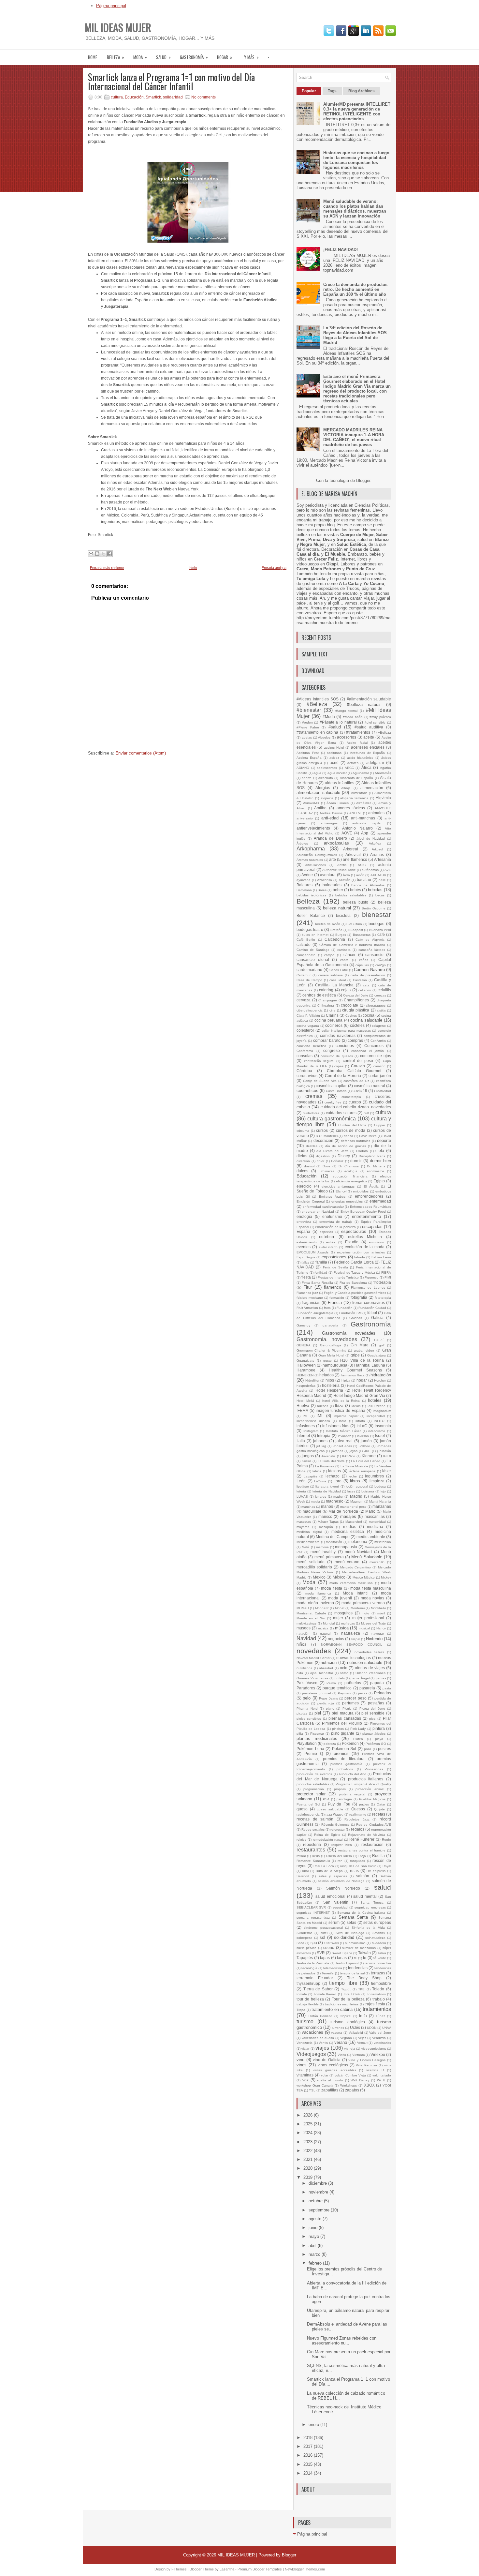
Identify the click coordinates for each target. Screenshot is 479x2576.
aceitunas (334, 753)
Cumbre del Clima (352, 1125)
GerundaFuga (331, 1345)
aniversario (305, 818)
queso (302, 1809)
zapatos (352, 2090)
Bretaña (336, 930)
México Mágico (364, 1577)
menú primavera (329, 1557)
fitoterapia (382, 1282)
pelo (307, 1698)
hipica (346, 1380)
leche (353, 1476)
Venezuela (305, 2043)
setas (351, 1922)
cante (344, 960)
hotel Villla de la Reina (341, 1401)
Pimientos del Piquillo (342, 1723)
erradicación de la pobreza (335, 1227)
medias (350, 1527)
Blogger (363, 480)
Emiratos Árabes (332, 1197)
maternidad (377, 1522)
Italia (301, 1441)
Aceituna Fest (308, 753)
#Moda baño (353, 717)
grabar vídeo (364, 1350)
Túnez (380, 2016)
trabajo (379, 1999)
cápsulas (362, 965)
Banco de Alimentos (368, 885)
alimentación (372, 788)
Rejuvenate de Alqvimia (367, 1835)
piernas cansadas (345, 1718)
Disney (344, 1156)
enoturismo (332, 1216)
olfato (344, 1673)
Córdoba (304, 1071)
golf (382, 1345)
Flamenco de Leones (368, 1288)
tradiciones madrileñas (342, 2004)
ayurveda (304, 880)
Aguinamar (361, 773)
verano (341, 2042)
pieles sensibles (309, 1719)
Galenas (356, 1318)
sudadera (379, 1943)
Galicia (377, 1318)
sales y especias (333, 1876)
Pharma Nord (307, 1708)
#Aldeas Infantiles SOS (318, 699)
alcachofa (326, 778)
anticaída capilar (367, 823)
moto (365, 1613)
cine (333, 1010)
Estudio (352, 1242)
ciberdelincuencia (310, 1010)
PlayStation (307, 1743)
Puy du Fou (339, 1804)
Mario (370, 1511)
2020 (309, 2168)
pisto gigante (343, 1733)
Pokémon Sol (344, 1749)
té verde (380, 1958)
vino (300, 2060)
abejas (307, 737)
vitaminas (305, 2075)
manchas (308, 1507)
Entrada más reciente (107, 568)
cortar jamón (380, 1076)
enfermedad (380, 1201)
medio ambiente (371, 1537)
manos (327, 1506)
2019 (309, 2177)
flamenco (333, 1287)
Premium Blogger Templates (260, 2569)
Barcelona (304, 890)
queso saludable (330, 1809)
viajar (305, 2049)
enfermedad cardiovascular (323, 1207)
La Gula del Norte (331, 1461)
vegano (346, 2038)
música (342, 1628)
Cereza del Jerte (356, 995)
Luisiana (368, 1491)
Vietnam (358, 2055)
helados (327, 1375)
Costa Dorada (336, 1091)
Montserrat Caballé (311, 1613)
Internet (303, 1436)
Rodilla (378, 1856)
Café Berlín (306, 940)
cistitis (381, 1010)
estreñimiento (307, 1242)
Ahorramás (383, 773)
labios (317, 1471)
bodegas (377, 924)
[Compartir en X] (103, 554)
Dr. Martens (376, 1166)
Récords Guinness (335, 1825)
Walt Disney (360, 2080)
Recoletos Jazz (357, 1819)
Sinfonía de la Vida (368, 1928)
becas (380, 895)
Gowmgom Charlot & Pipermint (321, 1350)
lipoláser (303, 1486)
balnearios (332, 885)
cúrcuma (303, 1131)
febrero (316, 2263)
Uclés (355, 2027)
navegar (378, 1633)
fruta (327, 1308)
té (365, 1958)
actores (353, 763)
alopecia (327, 798)
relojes (301, 1840)
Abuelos (324, 737)
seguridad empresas (370, 1907)
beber (338, 890)
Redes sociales (313, 1829)
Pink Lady (358, 1729)
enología (304, 1216)
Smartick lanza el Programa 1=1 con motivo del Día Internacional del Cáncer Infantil (171, 82)
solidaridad (173, 97)
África (366, 767)
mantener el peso (353, 1507)
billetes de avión (328, 924)
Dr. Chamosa (349, 1166)
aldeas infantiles (340, 783)
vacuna (337, 2033)
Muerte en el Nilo (311, 1618)
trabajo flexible (308, 2004)
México (339, 1577)
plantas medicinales (317, 1738)
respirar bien (341, 1845)
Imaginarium (382, 1411)
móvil (381, 1613)
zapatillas (330, 2090)
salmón (363, 1876)
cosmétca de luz (356, 1081)
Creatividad (383, 1091)
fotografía (359, 1297)
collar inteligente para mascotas (346, 1031)
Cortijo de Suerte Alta (320, 1081)
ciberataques (376, 1005)
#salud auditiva (369, 727)
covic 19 (360, 1091)
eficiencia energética (352, 1181)
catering (326, 990)
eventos (304, 1247)
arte (333, 859)
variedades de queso (318, 2038)
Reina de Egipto (327, 1835)
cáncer (349, 955)
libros (355, 1481)
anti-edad (330, 818)
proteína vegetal (352, 1794)
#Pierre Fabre (308, 727)
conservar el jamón (368, 1051)
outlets (340, 1678)
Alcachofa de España (357, 778)
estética (327, 1237)
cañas (364, 960)
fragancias (311, 1303)
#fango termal (346, 711)
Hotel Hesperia (329, 1390)
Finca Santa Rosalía (317, 1283)
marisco (325, 1516)
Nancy (381, 1628)
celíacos (365, 990)
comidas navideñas (338, 1035)
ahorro (307, 778)
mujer (338, 1618)
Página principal (111, 6)
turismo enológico (348, 2022)
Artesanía (383, 859)
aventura (328, 875)
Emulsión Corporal (311, 1201)
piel (318, 1713)
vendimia (379, 2038)
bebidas (375, 890)
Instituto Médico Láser (343, 1431)
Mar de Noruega (343, 1511)
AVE (388, 870)
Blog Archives (362, 91)
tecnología (309, 1968)
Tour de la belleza (348, 1999)
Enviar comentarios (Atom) (141, 753)
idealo (356, 1406)
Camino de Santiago (313, 950)
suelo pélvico (306, 1948)
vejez (362, 2038)
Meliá (306, 1547)
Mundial (329, 1623)
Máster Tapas (328, 1522)
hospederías (306, 1386)
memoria (322, 1547)
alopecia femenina (354, 798)
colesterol (305, 1030)
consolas (305, 1056)
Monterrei (358, 1608)
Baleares (305, 885)
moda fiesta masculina (371, 1588)
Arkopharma (311, 849)
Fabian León (381, 1257)
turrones (338, 2028)
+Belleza (385, 733)
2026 (309, 2115)
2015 (309, 2464)
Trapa (301, 2010)
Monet (340, 1608)
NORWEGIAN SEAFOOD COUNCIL (352, 1645)
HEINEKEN (305, 1375)
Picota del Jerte (372, 1708)
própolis (340, 1789)
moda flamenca (318, 1593)
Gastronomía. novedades (327, 1339)
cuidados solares (341, 1113)
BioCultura (354, 924)
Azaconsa (325, 880)
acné (334, 763)
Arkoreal (351, 849)
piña (300, 1734)
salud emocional (330, 1896)
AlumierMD (311, 803)
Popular (309, 91)
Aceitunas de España (368, 753)
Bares (322, 890)
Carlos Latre (339, 970)
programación (314, 1789)
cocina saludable (366, 1020)
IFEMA (302, 1410)
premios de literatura (344, 1759)
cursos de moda (351, 1130)
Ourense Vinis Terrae (312, 1678)
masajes (348, 1516)
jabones (320, 1441)
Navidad (306, 1638)
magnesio (335, 1501)
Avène (307, 875)
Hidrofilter (312, 1380)
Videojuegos (311, 2054)
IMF (305, 1416)
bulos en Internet (315, 935)
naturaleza (351, 1633)
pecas (363, 1693)
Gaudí (379, 1340)
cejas (346, 990)
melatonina (383, 1542)
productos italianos (366, 1779)
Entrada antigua (274, 568)
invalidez (344, 1436)
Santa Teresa (372, 1902)
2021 (309, 2159)
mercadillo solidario (314, 1567)
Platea (358, 1739)
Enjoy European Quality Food (363, 1212)
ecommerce (376, 1171)
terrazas (378, 1973)
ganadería (330, 1325)
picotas (302, 1713)
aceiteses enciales (368, 747)
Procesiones (374, 1769)
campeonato (306, 955)
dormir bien (381, 1161)
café (381, 934)
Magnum (357, 1501)
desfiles (312, 1146)
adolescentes (327, 768)
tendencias (358, 1968)
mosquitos (343, 1613)
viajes (322, 2048)
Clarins (332, 1015)
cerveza (304, 1000)
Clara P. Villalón (308, 1016)
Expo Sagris (306, 1257)
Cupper (380, 1125)
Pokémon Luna (310, 1749)
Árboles (302, 843)
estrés (331, 1242)
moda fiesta (332, 1588)
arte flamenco (355, 859)
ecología (351, 1171)
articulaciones (316, 865)
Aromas (377, 854)
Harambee (306, 1370)
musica (323, 1628)
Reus (316, 1856)
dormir (356, 1161)
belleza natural (337, 908)
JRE (367, 1451)
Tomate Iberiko (325, 1994)
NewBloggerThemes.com (305, 2569)
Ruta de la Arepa (329, 1871)
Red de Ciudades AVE (374, 1825)
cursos (322, 1130)
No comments (203, 97)
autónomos (370, 870)
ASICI (362, 865)
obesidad (326, 1668)
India (343, 1421)
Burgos (341, 935)
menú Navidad (358, 1552)
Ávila (346, 875)
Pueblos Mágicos (372, 1799)
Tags (332, 91)
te (355, 1958)
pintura (379, 1728)
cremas (314, 1096)
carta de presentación (368, 975)
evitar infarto (328, 1247)
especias (326, 1232)
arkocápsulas (336, 843)
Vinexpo (378, 2054)
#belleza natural (364, 704)
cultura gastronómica (332, 1119)
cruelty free (333, 1102)
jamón (366, 1441)
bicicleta (343, 915)
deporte (384, 1140)
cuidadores (311, 1113)
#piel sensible (375, 722)
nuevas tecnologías (354, 1658)
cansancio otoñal (313, 959)
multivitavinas (306, 1623)
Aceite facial (357, 743)
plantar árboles (374, 1734)
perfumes (350, 1703)
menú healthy (323, 1552)
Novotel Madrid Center (313, 1658)
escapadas (372, 1227)
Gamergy (303, 1325)
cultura (117, 97)
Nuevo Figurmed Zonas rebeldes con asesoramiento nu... (342, 2341)
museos (304, 1628)
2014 (309, 2473)
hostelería (331, 1385)
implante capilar (346, 1416)
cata (366, 985)
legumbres (374, 1476)
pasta (387, 1688)
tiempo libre (343, 1983)
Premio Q (314, 1753)
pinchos (338, 1729)
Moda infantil (356, 1593)
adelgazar (375, 763)
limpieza (377, 1481)
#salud (335, 727)
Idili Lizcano (377, 1406)
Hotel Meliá (305, 1401)
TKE (361, 1989)
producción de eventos (314, 1774)
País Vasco (307, 1683)
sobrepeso (305, 1938)
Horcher (380, 1380)
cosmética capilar (331, 1086)
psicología (344, 1799)
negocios (336, 1639)
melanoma (358, 1542)
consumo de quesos (337, 1056)
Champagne (328, 1000)
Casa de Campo (309, 980)
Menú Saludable (367, 1557)
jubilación (384, 1451)
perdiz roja (326, 1703)
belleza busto (356, 902)
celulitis (384, 990)
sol (322, 1937)
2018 (309, 2438)
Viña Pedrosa (366, 2065)
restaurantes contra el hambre (362, 1850)
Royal (387, 1866)
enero (314, 2425)
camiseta (344, 950)
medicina (375, 1527)
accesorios (347, 737)
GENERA (304, 1345)
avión (360, 875)
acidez (334, 758)
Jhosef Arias (342, 1446)
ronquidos (357, 1861)
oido (300, 1673)
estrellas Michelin (365, 1237)
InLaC (362, 1426)
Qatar (381, 1804)
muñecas (348, 1623)
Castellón (360, 980)
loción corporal (357, 1486)
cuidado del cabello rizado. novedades (356, 1107)
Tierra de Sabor (318, 1989)
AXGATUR (378, 875)
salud (163, 57)
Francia (335, 1303)
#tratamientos (358, 732)
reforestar (338, 1829)
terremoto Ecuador (315, 1978)
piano (330, 1708)
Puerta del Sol (308, 1804)
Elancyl (341, 1191)
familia (321, 1262)
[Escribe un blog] (97, 554)
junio (314, 2228)
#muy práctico (380, 717)
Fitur (308, 1287)
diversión (303, 1161)
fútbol (372, 1313)
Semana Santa (353, 1917)
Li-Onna (320, 1481)
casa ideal (337, 980)
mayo (314, 2236)
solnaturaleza (375, 1938)
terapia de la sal (352, 1973)
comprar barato (327, 1040)
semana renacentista (313, 1917)
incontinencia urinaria (313, 1421)
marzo (315, 2254)
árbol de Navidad (371, 839)
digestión (323, 1156)
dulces (302, 1171)
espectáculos (354, 1231)
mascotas (304, 1522)
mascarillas (375, 1516)
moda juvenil (340, 1598)
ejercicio (304, 1186)
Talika (382, 1953)
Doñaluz (337, 1161)
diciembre (318, 2183)
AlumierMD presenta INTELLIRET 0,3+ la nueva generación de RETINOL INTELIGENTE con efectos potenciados (357, 112)
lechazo (333, 1476)
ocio (344, 1668)
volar (325, 2075)
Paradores (306, 1688)
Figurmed (372, 1277)
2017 (309, 2446)
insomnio (383, 1426)
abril (313, 2246)
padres (381, 1678)
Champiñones (356, 1000)
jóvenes (337, 1451)
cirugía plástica (356, 1010)
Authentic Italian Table (339, 870)
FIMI (388, 1277)
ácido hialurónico (360, 758)
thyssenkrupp (308, 1983)
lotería (301, 1491)
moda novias (373, 1598)
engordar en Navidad (318, 1212)
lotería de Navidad (327, 1491)
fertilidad (321, 1273)
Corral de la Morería (343, 1076)
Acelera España (309, 758)
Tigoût (346, 1989)
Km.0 (387, 1456)
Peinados (383, 1693)
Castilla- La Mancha (334, 985)
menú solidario (311, 1562)
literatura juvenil (327, 1486)
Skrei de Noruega (350, 1933)
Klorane (369, 1456)
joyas (354, 1451)
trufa (363, 2016)
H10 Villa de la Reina (362, 1360)
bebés (356, 890)
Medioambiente (308, 1542)
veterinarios (382, 2043)
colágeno (379, 1026)
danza (348, 1136)
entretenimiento (366, 1216)
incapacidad (376, 1416)
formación (337, 1298)
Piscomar (317, 1734)
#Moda (329, 717)
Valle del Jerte (380, 2033)
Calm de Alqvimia (370, 940)
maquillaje (312, 1511)
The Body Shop (364, 1978)
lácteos (334, 1471)
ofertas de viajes (370, 1668)
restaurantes (311, 1850)
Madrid (356, 1496)
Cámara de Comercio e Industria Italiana (352, 945)
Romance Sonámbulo (313, 1861)
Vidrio (342, 2055)
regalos (358, 1829)
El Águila (371, 1186)
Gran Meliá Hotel (331, 1355)
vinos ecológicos (333, 2065)
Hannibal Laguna (370, 1365)
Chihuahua (326, 1005)
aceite (369, 737)
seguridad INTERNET (313, 1913)
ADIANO (303, 768)
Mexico (319, 1577)
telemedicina (333, 1968)
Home (93, 57)
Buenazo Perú (380, 930)
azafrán (345, 880)
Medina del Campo (333, 1537)
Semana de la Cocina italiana (361, 1913)
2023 (309, 2142)
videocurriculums (374, 2049)
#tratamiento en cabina (317, 732)
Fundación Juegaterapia (315, 1313)
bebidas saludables (351, 895)
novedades (314, 1651)
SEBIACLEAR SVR (311, 1907)
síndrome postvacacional (323, 1928)
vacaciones (312, 2032)
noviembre (319, 2192)
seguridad (340, 1907)
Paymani (344, 1693)
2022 (309, 2151)
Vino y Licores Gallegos (367, 2060)
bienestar (377, 914)
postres (385, 1749)
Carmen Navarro (369, 970)
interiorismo (377, 1431)
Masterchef (354, 1522)
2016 (309, 2455)
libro (338, 1481)
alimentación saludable (318, 793)
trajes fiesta (375, 2004)
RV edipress (376, 1871)
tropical (346, 2016)
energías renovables (347, 1201)
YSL (312, 2090)
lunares (321, 1497)
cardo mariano (309, 970)
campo (329, 955)
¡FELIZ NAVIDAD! (341, 250)
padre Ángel (360, 1678)
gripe (355, 1355)
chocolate (349, 1005)
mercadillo (377, 1562)
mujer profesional (368, 1618)
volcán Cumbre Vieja (350, 2075)
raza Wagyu (334, 1814)
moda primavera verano (363, 1603)
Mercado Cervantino (356, 1567)
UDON (372, 2028)
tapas (325, 1958)
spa (314, 1943)
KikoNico (349, 1456)
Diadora (362, 1151)
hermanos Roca (353, 1375)
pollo (368, 1749)
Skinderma (305, 1933)
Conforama (305, 1051)
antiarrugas (329, 823)
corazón (379, 1066)
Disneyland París (372, 1156)
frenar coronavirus (369, 1303)
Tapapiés (305, 1958)
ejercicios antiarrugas (338, 1186)
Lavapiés (311, 1476)
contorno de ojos (376, 1056)
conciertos (345, 1046)
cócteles (357, 1025)
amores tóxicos (351, 808)
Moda (309, 1582)
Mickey (386, 1577)
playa (379, 1739)
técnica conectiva (378, 1963)
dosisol (309, 1166)
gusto (327, 1361)
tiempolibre (381, 1983)
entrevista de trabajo (336, 1222)
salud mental (365, 1896)
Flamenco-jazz (307, 1293)
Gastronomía (194, 57)
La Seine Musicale (355, 1466)
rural (305, 1871)
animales (376, 813)
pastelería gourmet (317, 1693)
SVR (321, 1953)
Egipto (379, 1181)
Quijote (379, 1809)
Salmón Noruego (343, 1888)
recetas (379, 1814)
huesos (323, 1406)
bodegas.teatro (310, 929)
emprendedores (369, 1196)
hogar (225, 57)
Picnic (347, 1708)
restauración (372, 1844)
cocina (369, 1015)
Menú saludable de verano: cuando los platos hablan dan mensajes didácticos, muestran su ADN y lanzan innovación (355, 209)
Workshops (348, 2085)
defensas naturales (356, 1141)
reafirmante (358, 1814)
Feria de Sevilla (336, 1267)
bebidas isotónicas (311, 895)
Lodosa (380, 1486)
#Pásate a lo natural (338, 722)
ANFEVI (355, 813)
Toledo (378, 1989)
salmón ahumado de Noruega (341, 1881)
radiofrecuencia (308, 1814)
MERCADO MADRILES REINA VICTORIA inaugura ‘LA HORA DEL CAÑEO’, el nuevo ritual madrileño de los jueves (354, 437)
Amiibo (320, 808)
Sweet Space (342, 1953)
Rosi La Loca (324, 1866)
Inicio (193, 568)
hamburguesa (335, 1365)
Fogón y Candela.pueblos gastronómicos (355, 1293)
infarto (360, 1421)
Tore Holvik (351, 1994)
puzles (364, 1804)
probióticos (345, 1769)
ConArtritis (378, 1041)
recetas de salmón (315, 1819)
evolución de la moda (365, 1247)
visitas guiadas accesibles (334, 2070)
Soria (300, 1943)
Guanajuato (305, 1361)
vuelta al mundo (330, 2080)
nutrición (329, 1662)
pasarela (367, 1688)
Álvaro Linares (338, 803)
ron (340, 1861)
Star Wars (332, 1943)
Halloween (306, 1365)
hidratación (381, 1375)
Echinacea (327, 1171)
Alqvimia (383, 798)
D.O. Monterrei (327, 1136)
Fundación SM (350, 1313)
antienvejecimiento (313, 828)
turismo (305, 2022)
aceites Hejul (334, 748)
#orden (307, 722)
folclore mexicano (310, 1298)
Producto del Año (353, 1774)
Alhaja (346, 788)
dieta (380, 1151)
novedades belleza (370, 1652)
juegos (308, 1456)
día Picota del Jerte (332, 1151)
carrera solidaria (331, 975)
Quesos (358, 1809)
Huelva (303, 1406)
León (301, 1481)
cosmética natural (370, 1086)
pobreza (330, 1744)
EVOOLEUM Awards (312, 1252)
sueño (329, 1947)
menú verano (347, 1562)
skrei (324, 1933)
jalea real (344, 1441)
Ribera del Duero (339, 1856)
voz (305, 2080)
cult (366, 1113)
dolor (320, 1161)
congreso (332, 1050)
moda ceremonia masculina (351, 1583)
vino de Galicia (327, 2060)
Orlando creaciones (370, 1673)
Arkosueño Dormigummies (317, 855)
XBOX (369, 2085)
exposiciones (334, 1257)
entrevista (304, 1222)
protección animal (370, 1789)
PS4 (326, 1799)
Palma (331, 1683)
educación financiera (350, 1176)
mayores (303, 1527)
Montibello (378, 1608)
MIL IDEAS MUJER (118, 27)
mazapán (326, 1527)
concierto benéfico (311, 1046)
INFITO (379, 1421)
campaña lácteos (372, 950)
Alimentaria (359, 793)
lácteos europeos (362, 1471)
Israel (380, 1436)
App (365, 833)
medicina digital (309, 1532)
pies (372, 1719)
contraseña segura (319, 1061)
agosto (316, 2219)
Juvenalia (328, 1456)
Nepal (356, 1639)
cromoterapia (351, 1097)
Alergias (323, 788)
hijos (330, 1380)
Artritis (342, 865)
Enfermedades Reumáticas (370, 1207)
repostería (312, 1844)
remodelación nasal (328, 1840)
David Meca (368, 1136)
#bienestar (309, 710)
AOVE (347, 833)
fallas (305, 1262)
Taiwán (364, 1953)
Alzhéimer (363, 803)
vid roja (349, 2049)
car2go (381, 965)
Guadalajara (377, 1355)
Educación (134, 97)
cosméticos (307, 1091)
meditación (334, 1542)
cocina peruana (328, 1020)
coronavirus (307, 1076)
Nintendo (374, 1639)
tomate (302, 1994)
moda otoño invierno (315, 1603)
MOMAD (303, 1608)
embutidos (361, 1191)
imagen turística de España (340, 1410)
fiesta (306, 1277)
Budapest (356, 930)
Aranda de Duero (330, 838)
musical (364, 1628)
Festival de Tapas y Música (354, 1273)
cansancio (374, 955)
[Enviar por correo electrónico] (91, 554)
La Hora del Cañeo (366, 1461)
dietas (302, 1156)
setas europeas (377, 1922)
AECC (349, 768)
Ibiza (339, 1406)
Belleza (116, 57)
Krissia (307, 1461)
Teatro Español (347, 1963)
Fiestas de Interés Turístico (338, 1277)
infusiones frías (336, 1426)
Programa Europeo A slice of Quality (363, 1784)
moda (140, 57)
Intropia (324, 1436)
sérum (334, 1922)
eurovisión (377, 1242)
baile (382, 880)
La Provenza (325, 1466)
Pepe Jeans (328, 1698)
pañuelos (353, 1683)
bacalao (364, 880)
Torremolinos (376, 1994)
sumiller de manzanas (359, 1948)
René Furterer (362, 1839)
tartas (342, 1958)
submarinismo (355, 1943)
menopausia (346, 1547)
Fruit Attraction (307, 1308)
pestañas (376, 1703)
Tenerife (328, 1973)
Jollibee (364, 1446)
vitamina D (375, 2070)
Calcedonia (335, 939)
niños (301, 1644)
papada (377, 1683)
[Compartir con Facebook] (109, 554)
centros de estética (319, 995)
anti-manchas (363, 818)
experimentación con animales (361, 1252)
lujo (383, 1491)
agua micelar (337, 773)
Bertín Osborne (374, 908)
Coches (351, 1016)
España (303, 1231)
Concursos (374, 1046)
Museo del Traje (373, 1623)
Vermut (362, 2043)
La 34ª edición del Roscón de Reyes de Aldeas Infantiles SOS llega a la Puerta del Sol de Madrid (355, 335)
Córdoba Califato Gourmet (354, 1071)
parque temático (337, 1688)
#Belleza (317, 704)
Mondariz (322, 1608)
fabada (360, 1257)
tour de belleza (310, 1999)
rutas (354, 1871)
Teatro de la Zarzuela (313, 1963)
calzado (304, 944)
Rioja (362, 1856)
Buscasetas (362, 935)
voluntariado (382, 2075)
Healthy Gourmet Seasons (355, 1370)
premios (341, 1753)
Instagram (311, 1431)
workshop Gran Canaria (315, 2085)
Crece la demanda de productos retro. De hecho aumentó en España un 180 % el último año (355, 289)
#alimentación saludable (369, 699)
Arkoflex (375, 843)
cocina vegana (308, 1026)
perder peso (355, 1698)
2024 (309, 2133)
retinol (301, 1856)
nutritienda (305, 1668)
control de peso (358, 1061)
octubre (316, 2201)
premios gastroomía (346, 1764)
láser (387, 1471)
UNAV (387, 2028)
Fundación (345, 1308)
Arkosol (377, 849)
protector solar (311, 1794)
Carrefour (304, 975)
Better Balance (311, 915)
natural (325, 1633)
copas (339, 1066)
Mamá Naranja (380, 1501)
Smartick (153, 97)
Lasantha (227, 2569)
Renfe (386, 1840)
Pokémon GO (376, 1744)
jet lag (321, 1446)
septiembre (320, 2210)
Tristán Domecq (320, 2016)
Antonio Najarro (357, 828)
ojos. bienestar (322, 1673)
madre (338, 1497)
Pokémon (350, 1743)
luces (351, 1491)
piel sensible (373, 1713)
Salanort (303, 1876)
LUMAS (302, 1497)
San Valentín (336, 1902)
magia (315, 1501)
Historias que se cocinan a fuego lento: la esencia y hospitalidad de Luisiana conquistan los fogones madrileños (356, 160)
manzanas (382, 1506)
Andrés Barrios (331, 813)
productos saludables (313, 1784)
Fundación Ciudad (372, 1308)
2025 (309, 2124)
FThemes (179, 2569)
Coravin (358, 1066)
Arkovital (353, 854)
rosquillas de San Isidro (358, 1866)
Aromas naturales (310, 860)
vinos (302, 2065)
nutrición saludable (365, 1662)
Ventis (323, 2043)
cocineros (334, 1025)
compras (355, 1040)
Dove (327, 1166)
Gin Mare (360, 1345)
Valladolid (356, 2033)
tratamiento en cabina (332, 2009)
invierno (363, 1436)
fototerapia (383, 1298)
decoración (323, 1140)
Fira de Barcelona (353, 1283)
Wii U (381, 2080)
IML (320, 1416)
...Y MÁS (250, 57)
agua (317, 773)
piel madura (343, 1713)
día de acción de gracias (346, 1146)
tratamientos (377, 2009)
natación (303, 1633)
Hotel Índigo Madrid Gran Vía (359, 1395)
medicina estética (348, 1531)
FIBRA (386, 1273)
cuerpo (355, 1102)
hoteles (375, 1400)
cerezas (380, 995)
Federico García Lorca (354, 1262)
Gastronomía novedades (349, 1333)
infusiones (306, 1426)
